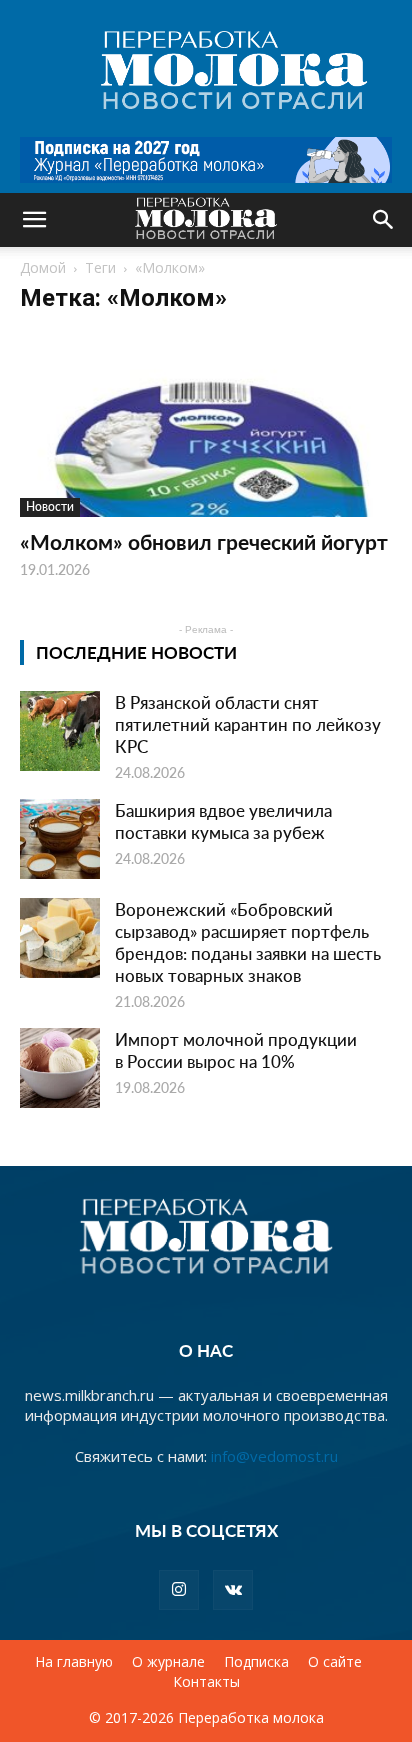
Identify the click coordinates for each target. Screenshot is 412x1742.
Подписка (256, 1662)
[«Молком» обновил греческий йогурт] (206, 425)
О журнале (168, 1662)
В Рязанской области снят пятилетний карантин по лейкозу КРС (248, 724)
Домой (43, 267)
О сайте (335, 1662)
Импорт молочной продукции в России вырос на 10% (236, 1050)
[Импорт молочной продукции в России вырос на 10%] (60, 1068)
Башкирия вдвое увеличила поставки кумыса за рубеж (223, 821)
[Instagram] (179, 1590)
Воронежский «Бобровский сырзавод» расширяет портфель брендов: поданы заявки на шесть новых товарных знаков (248, 942)
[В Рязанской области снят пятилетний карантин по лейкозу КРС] (60, 731)
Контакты (206, 1682)
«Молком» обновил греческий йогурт (204, 541)
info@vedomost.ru (274, 1456)
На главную (74, 1662)
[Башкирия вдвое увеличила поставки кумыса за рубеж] (60, 839)
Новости (50, 506)
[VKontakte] (233, 1590)
